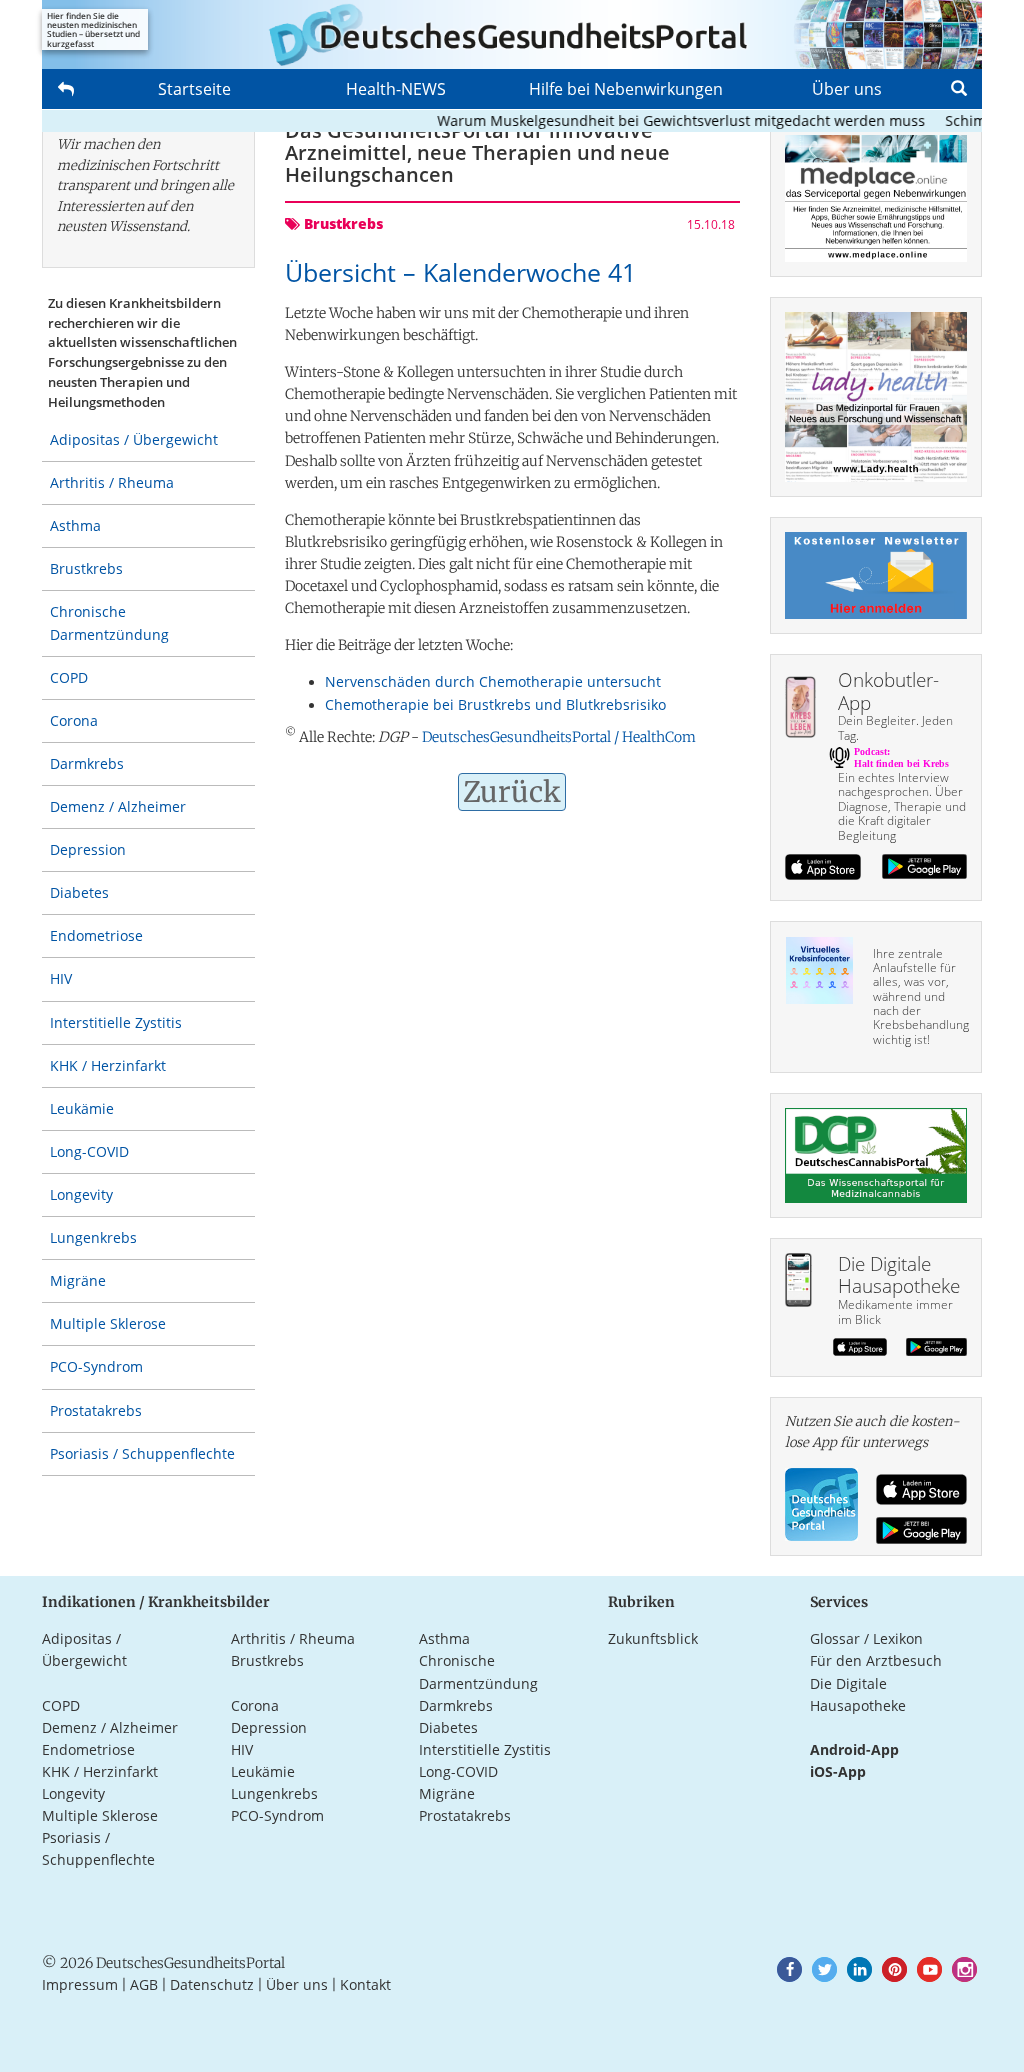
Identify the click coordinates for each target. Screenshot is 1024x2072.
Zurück (512, 792)
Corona (74, 720)
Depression (88, 849)
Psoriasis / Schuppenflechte (142, 1453)
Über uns (847, 89)
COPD (69, 677)
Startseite (194, 89)
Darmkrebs (87, 763)
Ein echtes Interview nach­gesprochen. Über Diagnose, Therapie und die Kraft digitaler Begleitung (902, 806)
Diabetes (79, 892)
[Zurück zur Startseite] (512, 34)
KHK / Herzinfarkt (108, 1065)
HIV (61, 978)
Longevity (81, 1194)
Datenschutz (212, 1984)
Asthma (75, 525)
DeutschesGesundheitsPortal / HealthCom (559, 737)
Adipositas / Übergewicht (134, 439)
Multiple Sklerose (108, 1323)
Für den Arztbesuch (876, 1660)
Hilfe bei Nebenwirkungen (626, 89)
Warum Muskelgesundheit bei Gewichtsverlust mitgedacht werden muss (660, 120)
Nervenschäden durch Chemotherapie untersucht (493, 681)
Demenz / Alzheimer (118, 806)
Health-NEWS (396, 89)
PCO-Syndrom (96, 1366)
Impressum (80, 1984)
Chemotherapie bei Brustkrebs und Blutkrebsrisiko (495, 704)
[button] (789, 1969)
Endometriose (96, 935)
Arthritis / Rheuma (112, 482)
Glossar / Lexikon (866, 1638)
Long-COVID (89, 1151)
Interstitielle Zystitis (116, 1022)
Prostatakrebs (96, 1410)
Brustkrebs (86, 568)
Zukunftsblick (653, 1638)
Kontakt (365, 1984)
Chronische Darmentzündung (109, 622)
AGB (144, 1984)
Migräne (78, 1280)
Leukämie (82, 1108)
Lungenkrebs (93, 1237)
